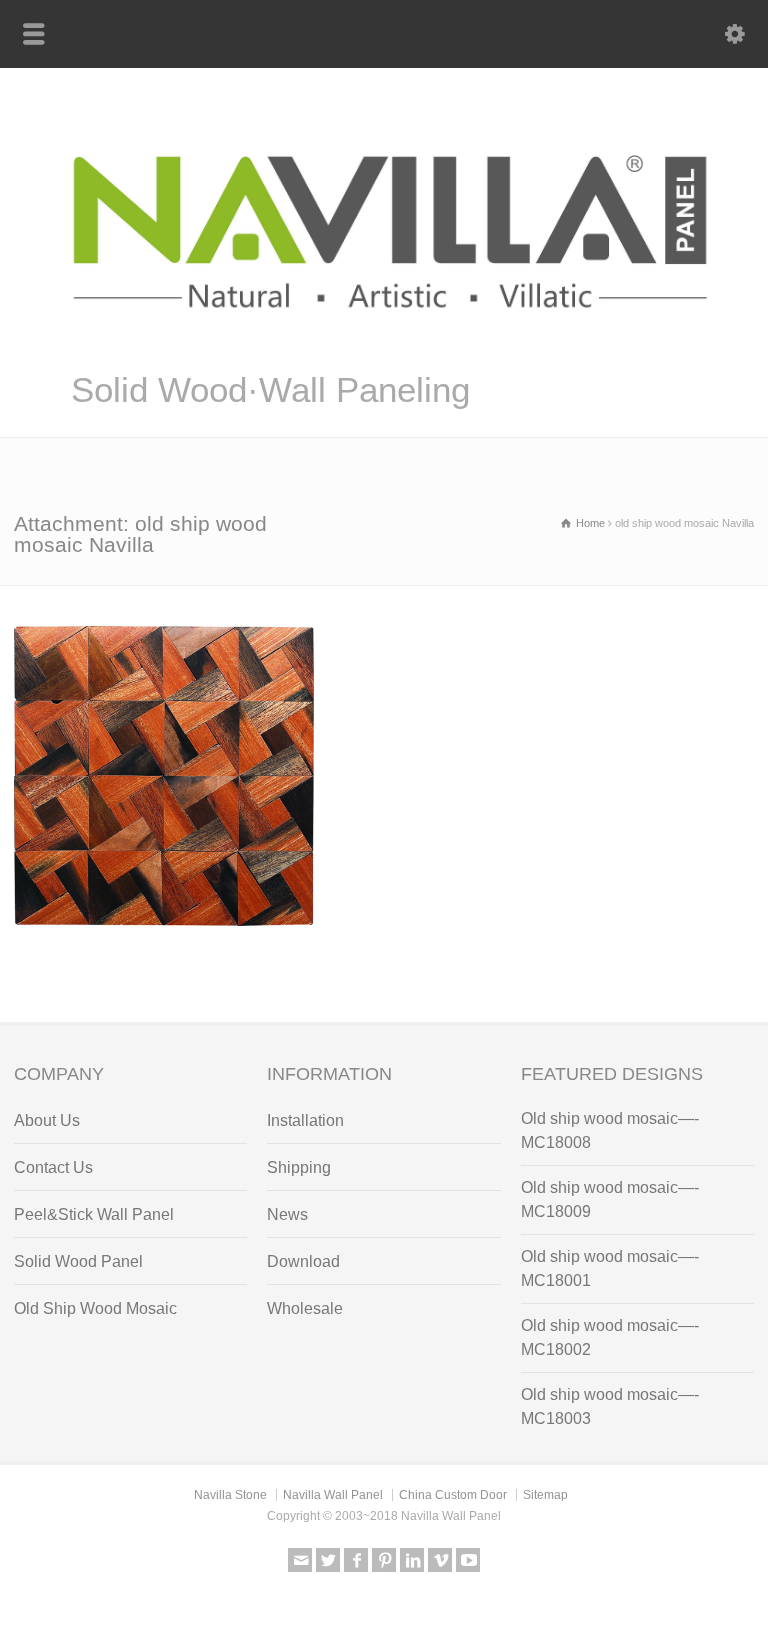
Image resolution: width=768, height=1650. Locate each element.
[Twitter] (328, 1560)
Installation (305, 1120)
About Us (47, 1120)
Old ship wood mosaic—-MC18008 (610, 1130)
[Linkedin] (412, 1560)
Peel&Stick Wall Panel (94, 1214)
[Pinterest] (384, 1560)
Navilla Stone (230, 1495)
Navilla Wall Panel (333, 1495)
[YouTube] (468, 1560)
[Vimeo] (440, 1560)
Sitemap (545, 1495)
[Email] (300, 1560)
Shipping (299, 1167)
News (287, 1214)
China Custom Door (453, 1495)
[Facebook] (356, 1560)
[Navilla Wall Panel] (384, 342)
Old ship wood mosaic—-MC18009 (610, 1199)
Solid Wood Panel (78, 1261)
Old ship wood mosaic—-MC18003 (610, 1406)
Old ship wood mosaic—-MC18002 (610, 1337)
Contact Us (53, 1167)
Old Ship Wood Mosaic (95, 1308)
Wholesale (305, 1308)
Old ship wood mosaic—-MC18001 (610, 1268)
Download (303, 1261)
